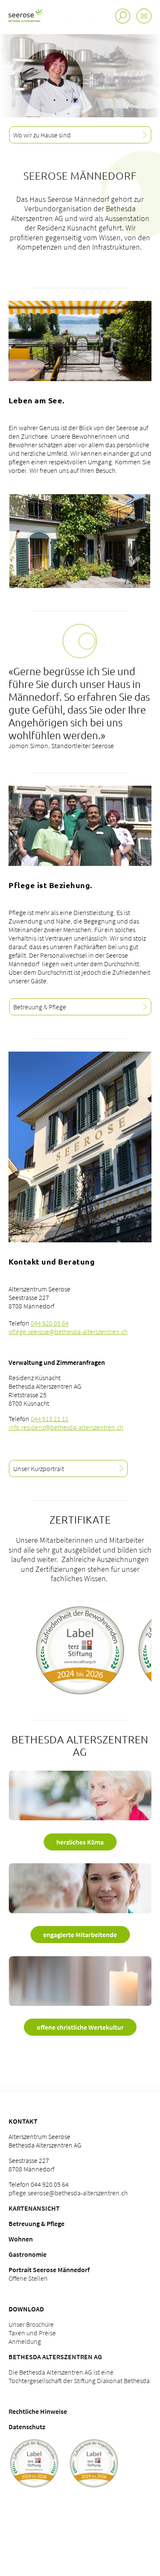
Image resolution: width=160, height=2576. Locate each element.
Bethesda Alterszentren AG (55, 2357)
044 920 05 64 (50, 1323)
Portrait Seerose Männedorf (49, 2270)
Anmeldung (25, 2341)
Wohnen (21, 2239)
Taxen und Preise (32, 2333)
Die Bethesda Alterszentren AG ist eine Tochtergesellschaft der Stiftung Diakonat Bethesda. (80, 2376)
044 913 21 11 (50, 1419)
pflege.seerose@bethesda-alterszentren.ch (68, 1332)
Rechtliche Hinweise (38, 2411)
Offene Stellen (28, 2278)
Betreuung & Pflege (36, 2223)
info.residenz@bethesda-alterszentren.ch (66, 1427)
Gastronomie (28, 2254)
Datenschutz (27, 2427)
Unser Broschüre (31, 2324)
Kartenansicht (34, 2208)
